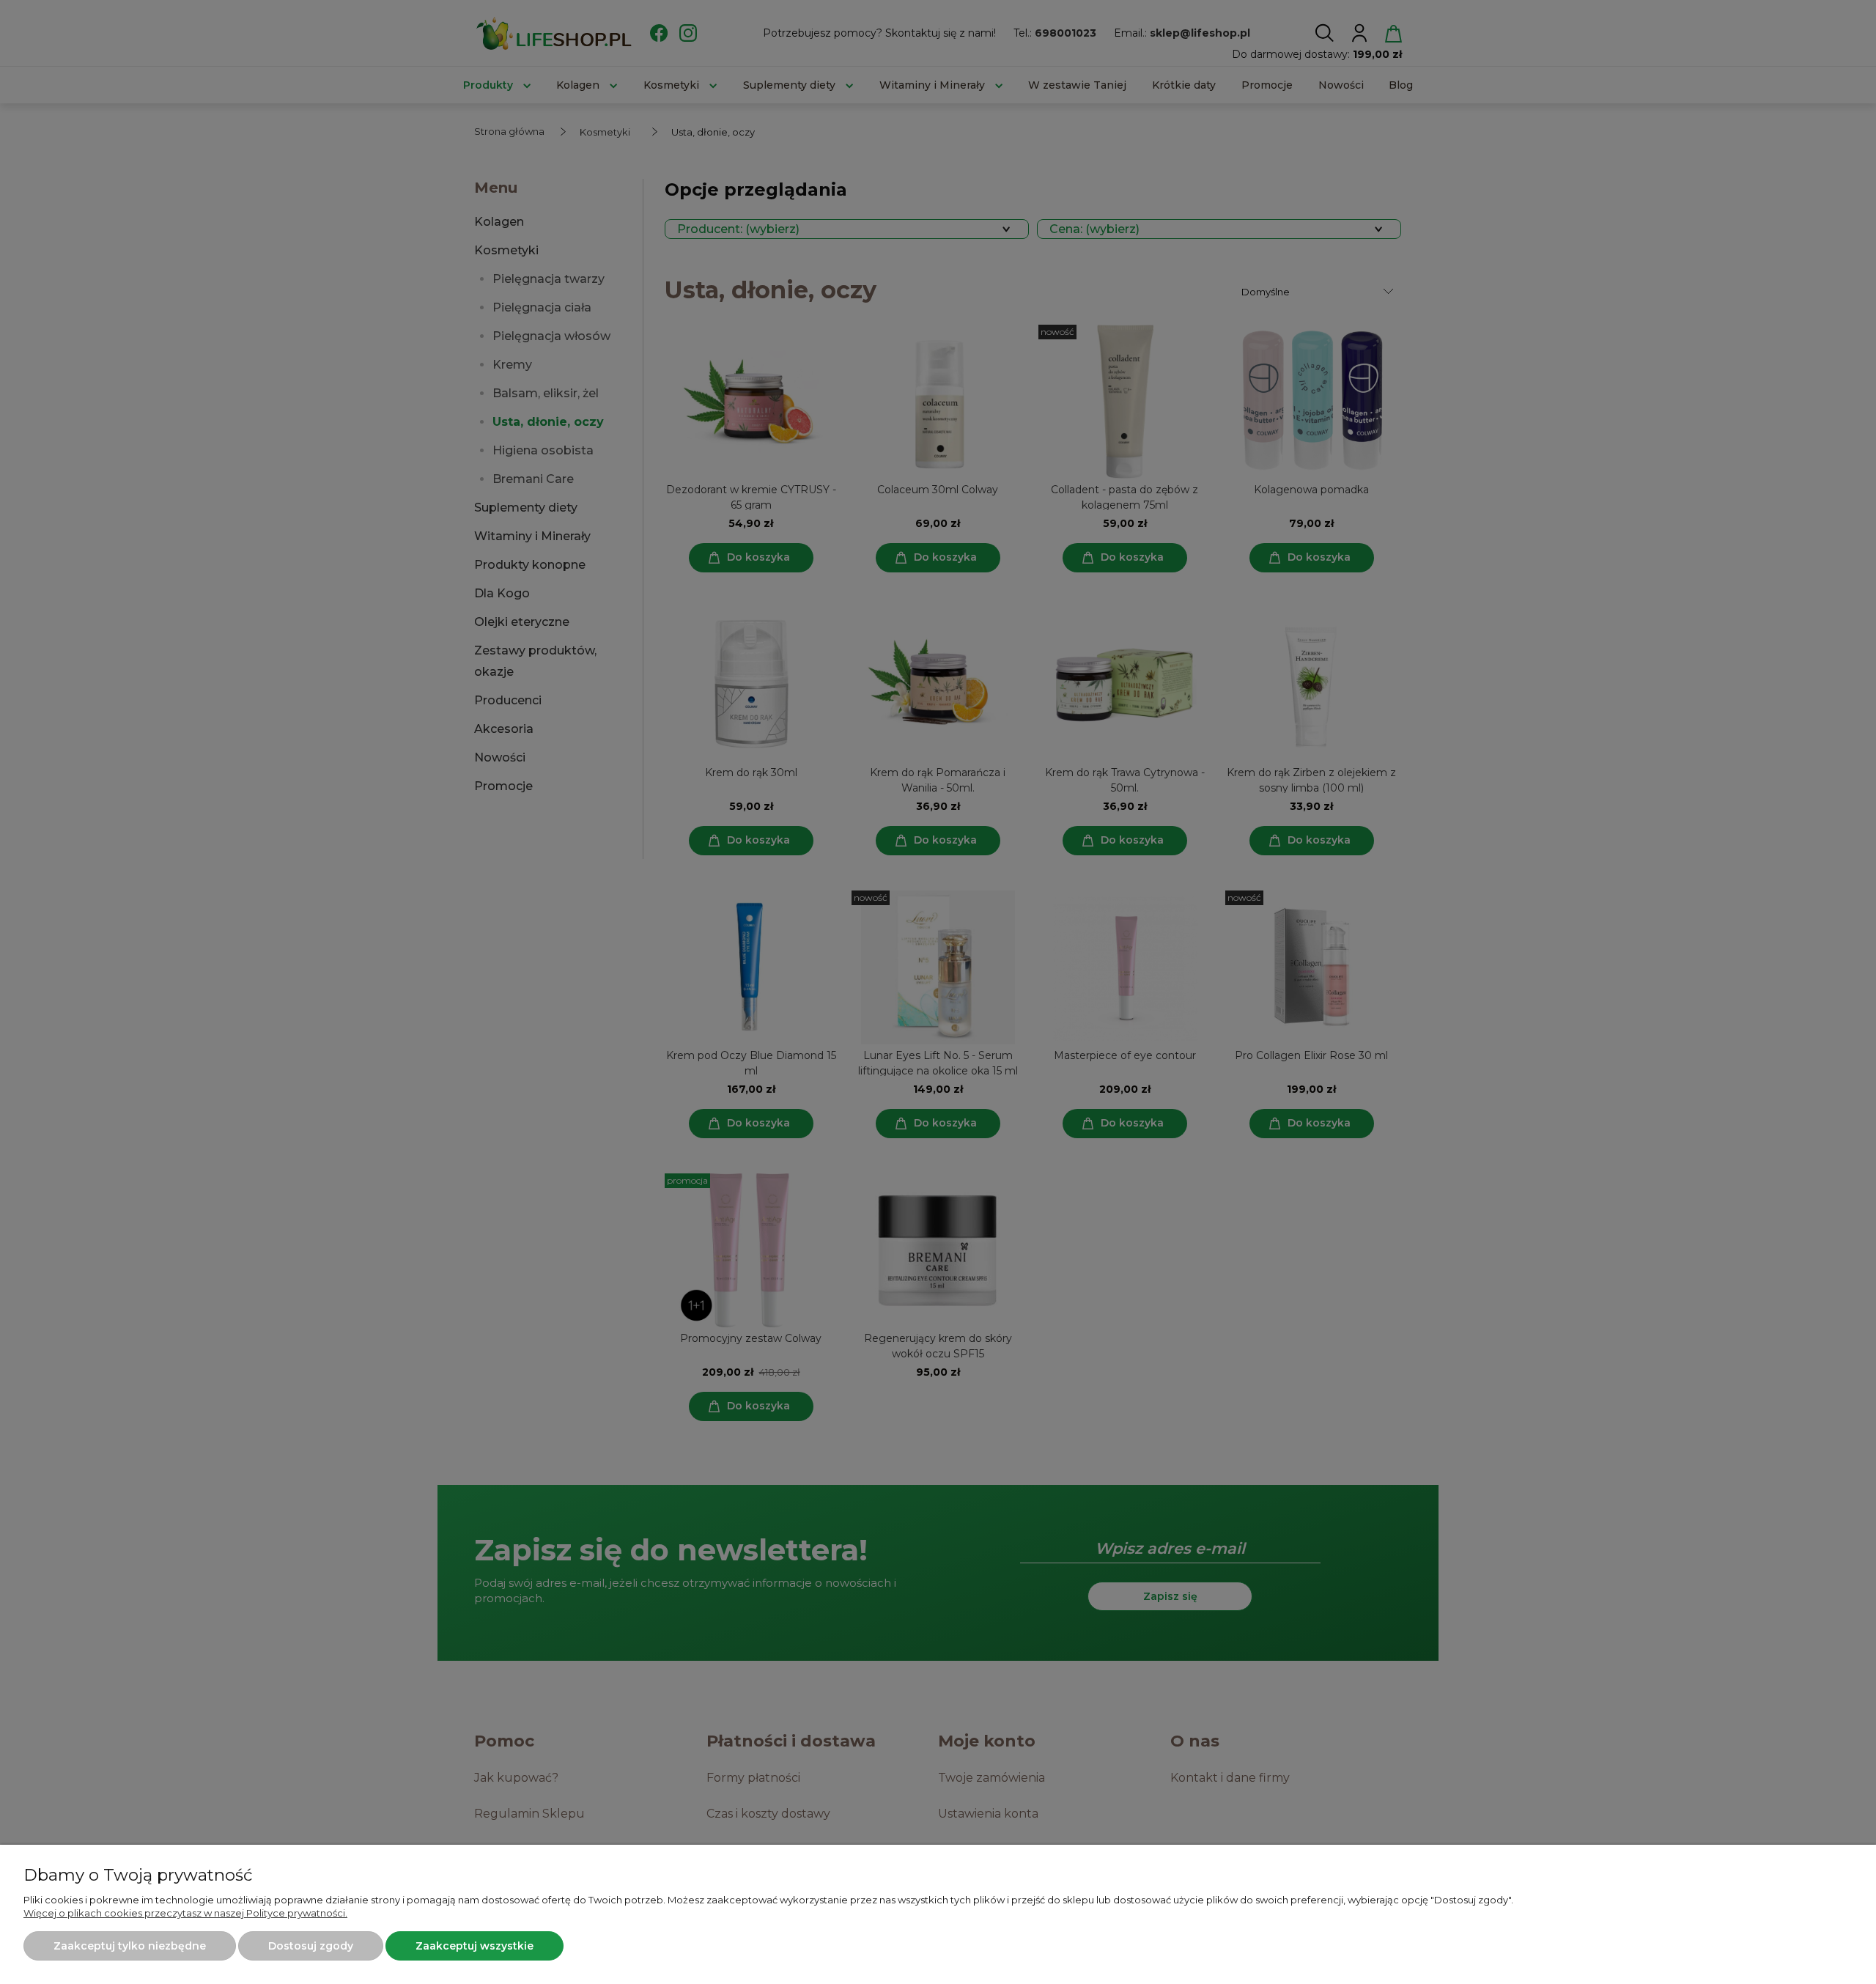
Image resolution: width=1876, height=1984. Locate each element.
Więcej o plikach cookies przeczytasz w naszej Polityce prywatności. (185, 1913)
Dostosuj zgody (311, 1946)
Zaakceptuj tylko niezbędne (130, 1946)
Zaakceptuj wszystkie (474, 1946)
